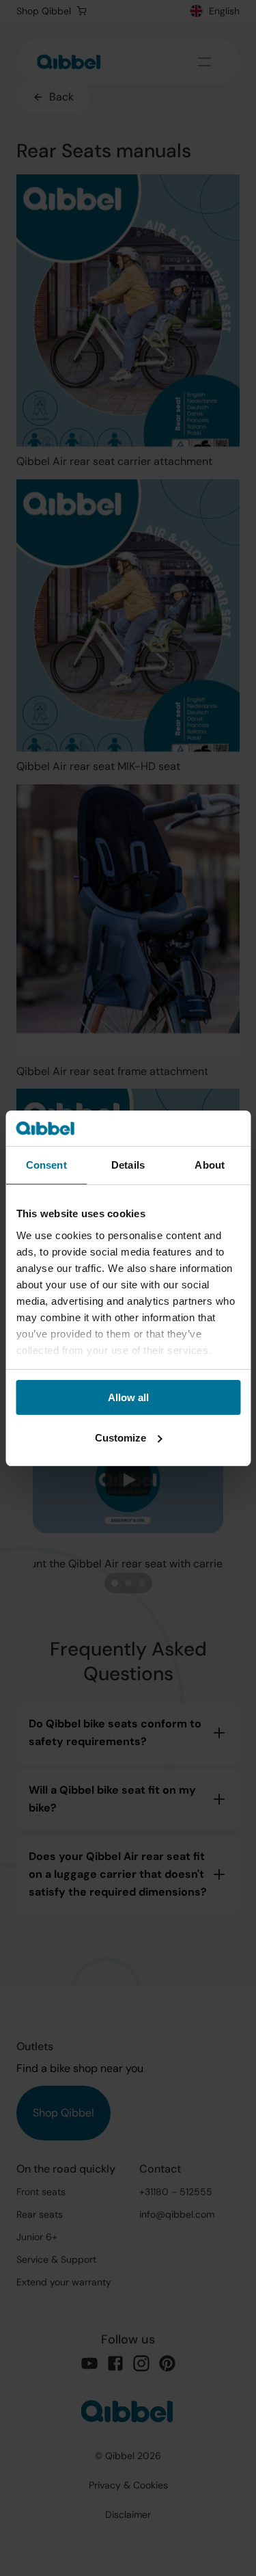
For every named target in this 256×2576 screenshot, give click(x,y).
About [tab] (210, 1165)
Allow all (128, 1397)
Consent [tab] (46, 1165)
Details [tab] (128, 1165)
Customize (120, 1438)
